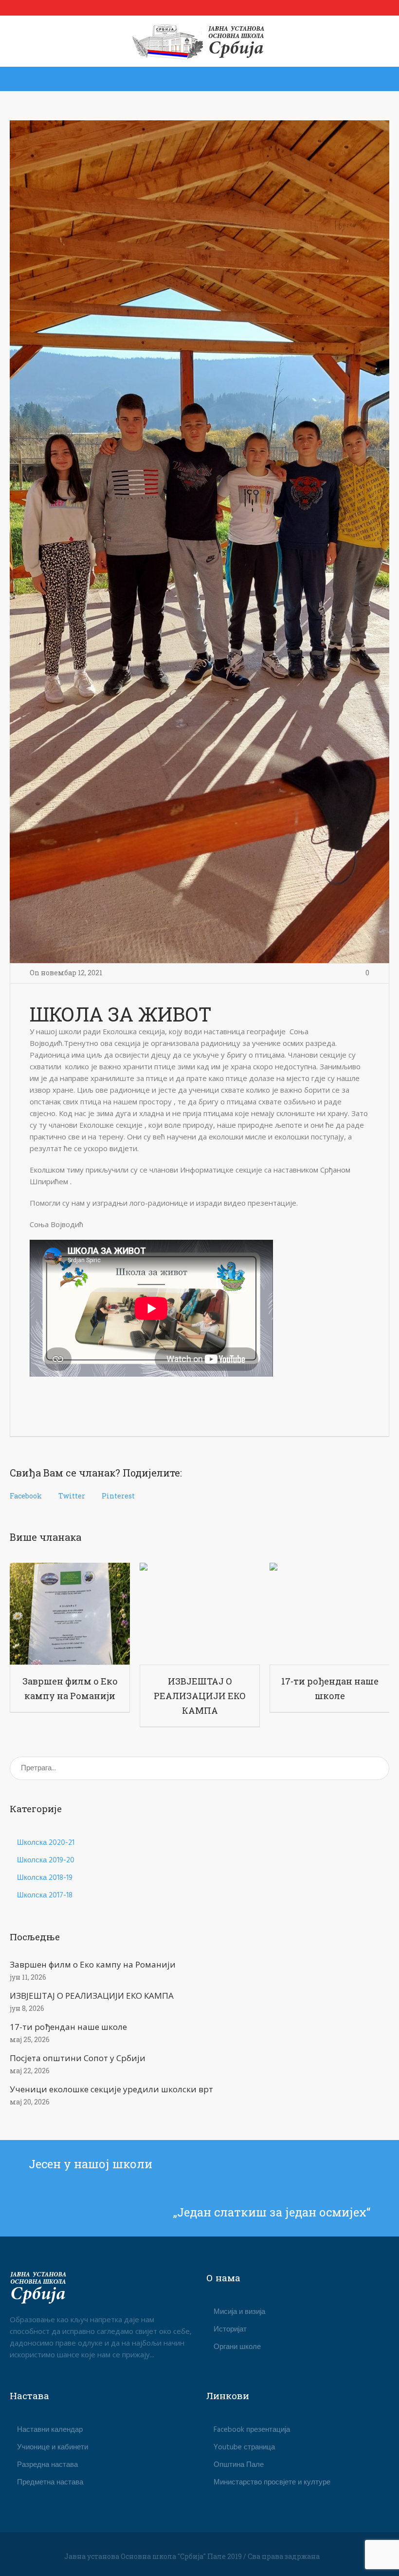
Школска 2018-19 (45, 1878)
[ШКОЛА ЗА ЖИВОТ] (199, 542)
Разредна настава (47, 2465)
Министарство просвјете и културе (272, 2482)
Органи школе (237, 2347)
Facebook (26, 1496)
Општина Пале (239, 2465)
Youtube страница (244, 2447)
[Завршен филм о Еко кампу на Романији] (70, 1613)
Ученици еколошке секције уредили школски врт (111, 2089)
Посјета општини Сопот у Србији (78, 2058)
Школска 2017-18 (45, 1895)
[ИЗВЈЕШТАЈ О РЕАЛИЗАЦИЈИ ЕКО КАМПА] (200, 1613)
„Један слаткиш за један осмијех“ (272, 2212)
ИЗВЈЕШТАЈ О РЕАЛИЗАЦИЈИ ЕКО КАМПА (200, 1696)
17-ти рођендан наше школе (68, 2027)
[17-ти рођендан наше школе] (330, 1613)
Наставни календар (50, 2430)
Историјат (230, 2330)
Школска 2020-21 (46, 1843)
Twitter (72, 1496)
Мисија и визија (239, 2312)
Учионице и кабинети (53, 2447)
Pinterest (118, 1496)
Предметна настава (50, 2482)
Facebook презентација (252, 2430)
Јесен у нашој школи (91, 2164)
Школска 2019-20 (46, 1860)
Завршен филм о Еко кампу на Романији (93, 1964)
